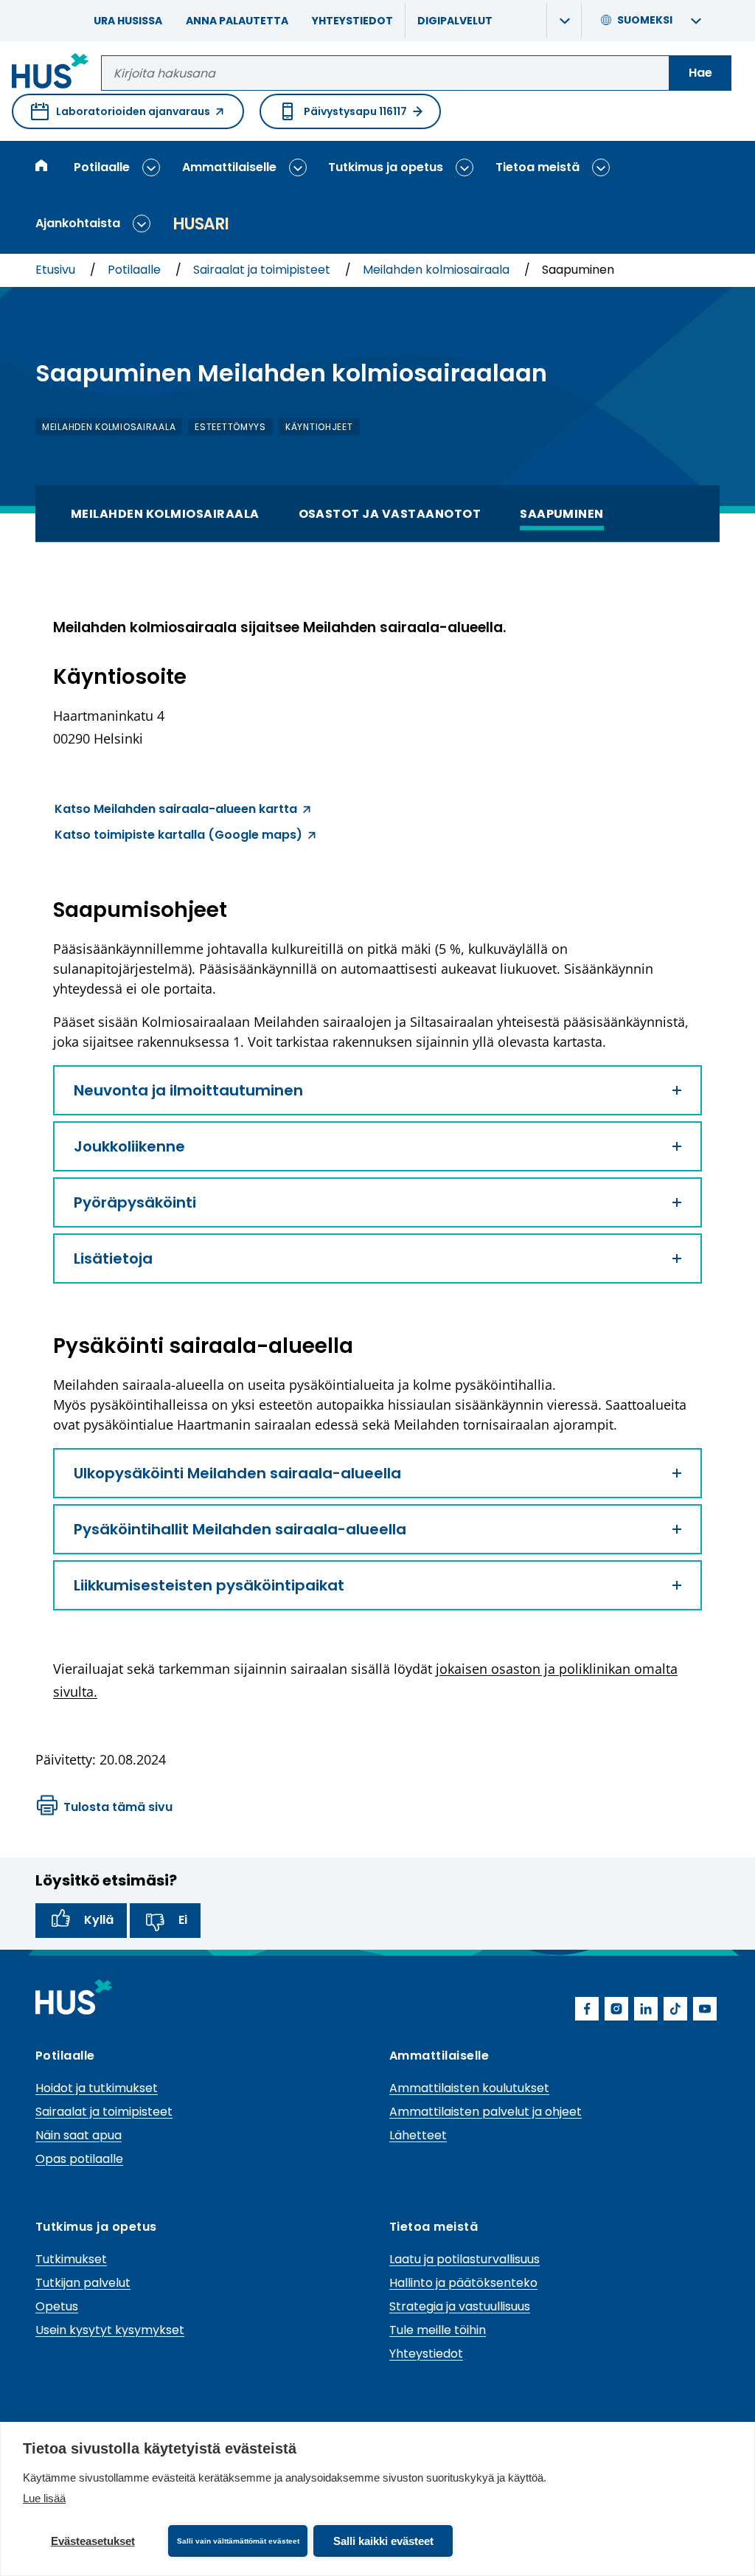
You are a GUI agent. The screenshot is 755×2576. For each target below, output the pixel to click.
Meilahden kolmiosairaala (438, 270)
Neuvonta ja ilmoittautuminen (188, 1090)
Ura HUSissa (128, 21)
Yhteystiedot (352, 21)
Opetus (57, 2306)
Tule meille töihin (438, 2330)
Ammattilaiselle (229, 167)
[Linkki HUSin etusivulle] (51, 73)
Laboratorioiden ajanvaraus (121, 117)
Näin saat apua (79, 2135)
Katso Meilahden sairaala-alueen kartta (176, 811)
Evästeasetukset (93, 2541)
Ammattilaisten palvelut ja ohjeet (486, 2112)
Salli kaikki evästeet (383, 2541)
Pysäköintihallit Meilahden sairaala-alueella (240, 1529)
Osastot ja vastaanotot (390, 513)
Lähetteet (418, 2135)
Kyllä (99, 1920)
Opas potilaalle (79, 2159)
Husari (201, 224)
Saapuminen (562, 513)
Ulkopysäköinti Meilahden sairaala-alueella (237, 1473)
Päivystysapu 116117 (355, 111)
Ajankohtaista (78, 223)
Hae (700, 73)
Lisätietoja (113, 1258)
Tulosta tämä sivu (118, 1807)
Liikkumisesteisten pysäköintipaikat (209, 1585)
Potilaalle (102, 167)
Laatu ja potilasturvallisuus (465, 2259)
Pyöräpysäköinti (135, 1202)
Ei (183, 1920)
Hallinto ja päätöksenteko (463, 2283)
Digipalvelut (455, 21)
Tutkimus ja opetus (386, 167)
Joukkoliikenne (129, 1146)
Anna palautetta (237, 21)
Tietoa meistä (537, 167)
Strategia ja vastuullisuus (460, 2306)
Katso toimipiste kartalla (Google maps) (178, 837)
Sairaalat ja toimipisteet (263, 270)
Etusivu (57, 270)
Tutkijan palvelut (83, 2283)
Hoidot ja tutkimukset (97, 2088)
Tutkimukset (71, 2259)
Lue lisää (44, 2498)
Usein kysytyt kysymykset (110, 2330)
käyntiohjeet (319, 427)
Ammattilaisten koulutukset (469, 2088)
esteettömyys (230, 427)
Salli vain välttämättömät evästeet (238, 2541)
